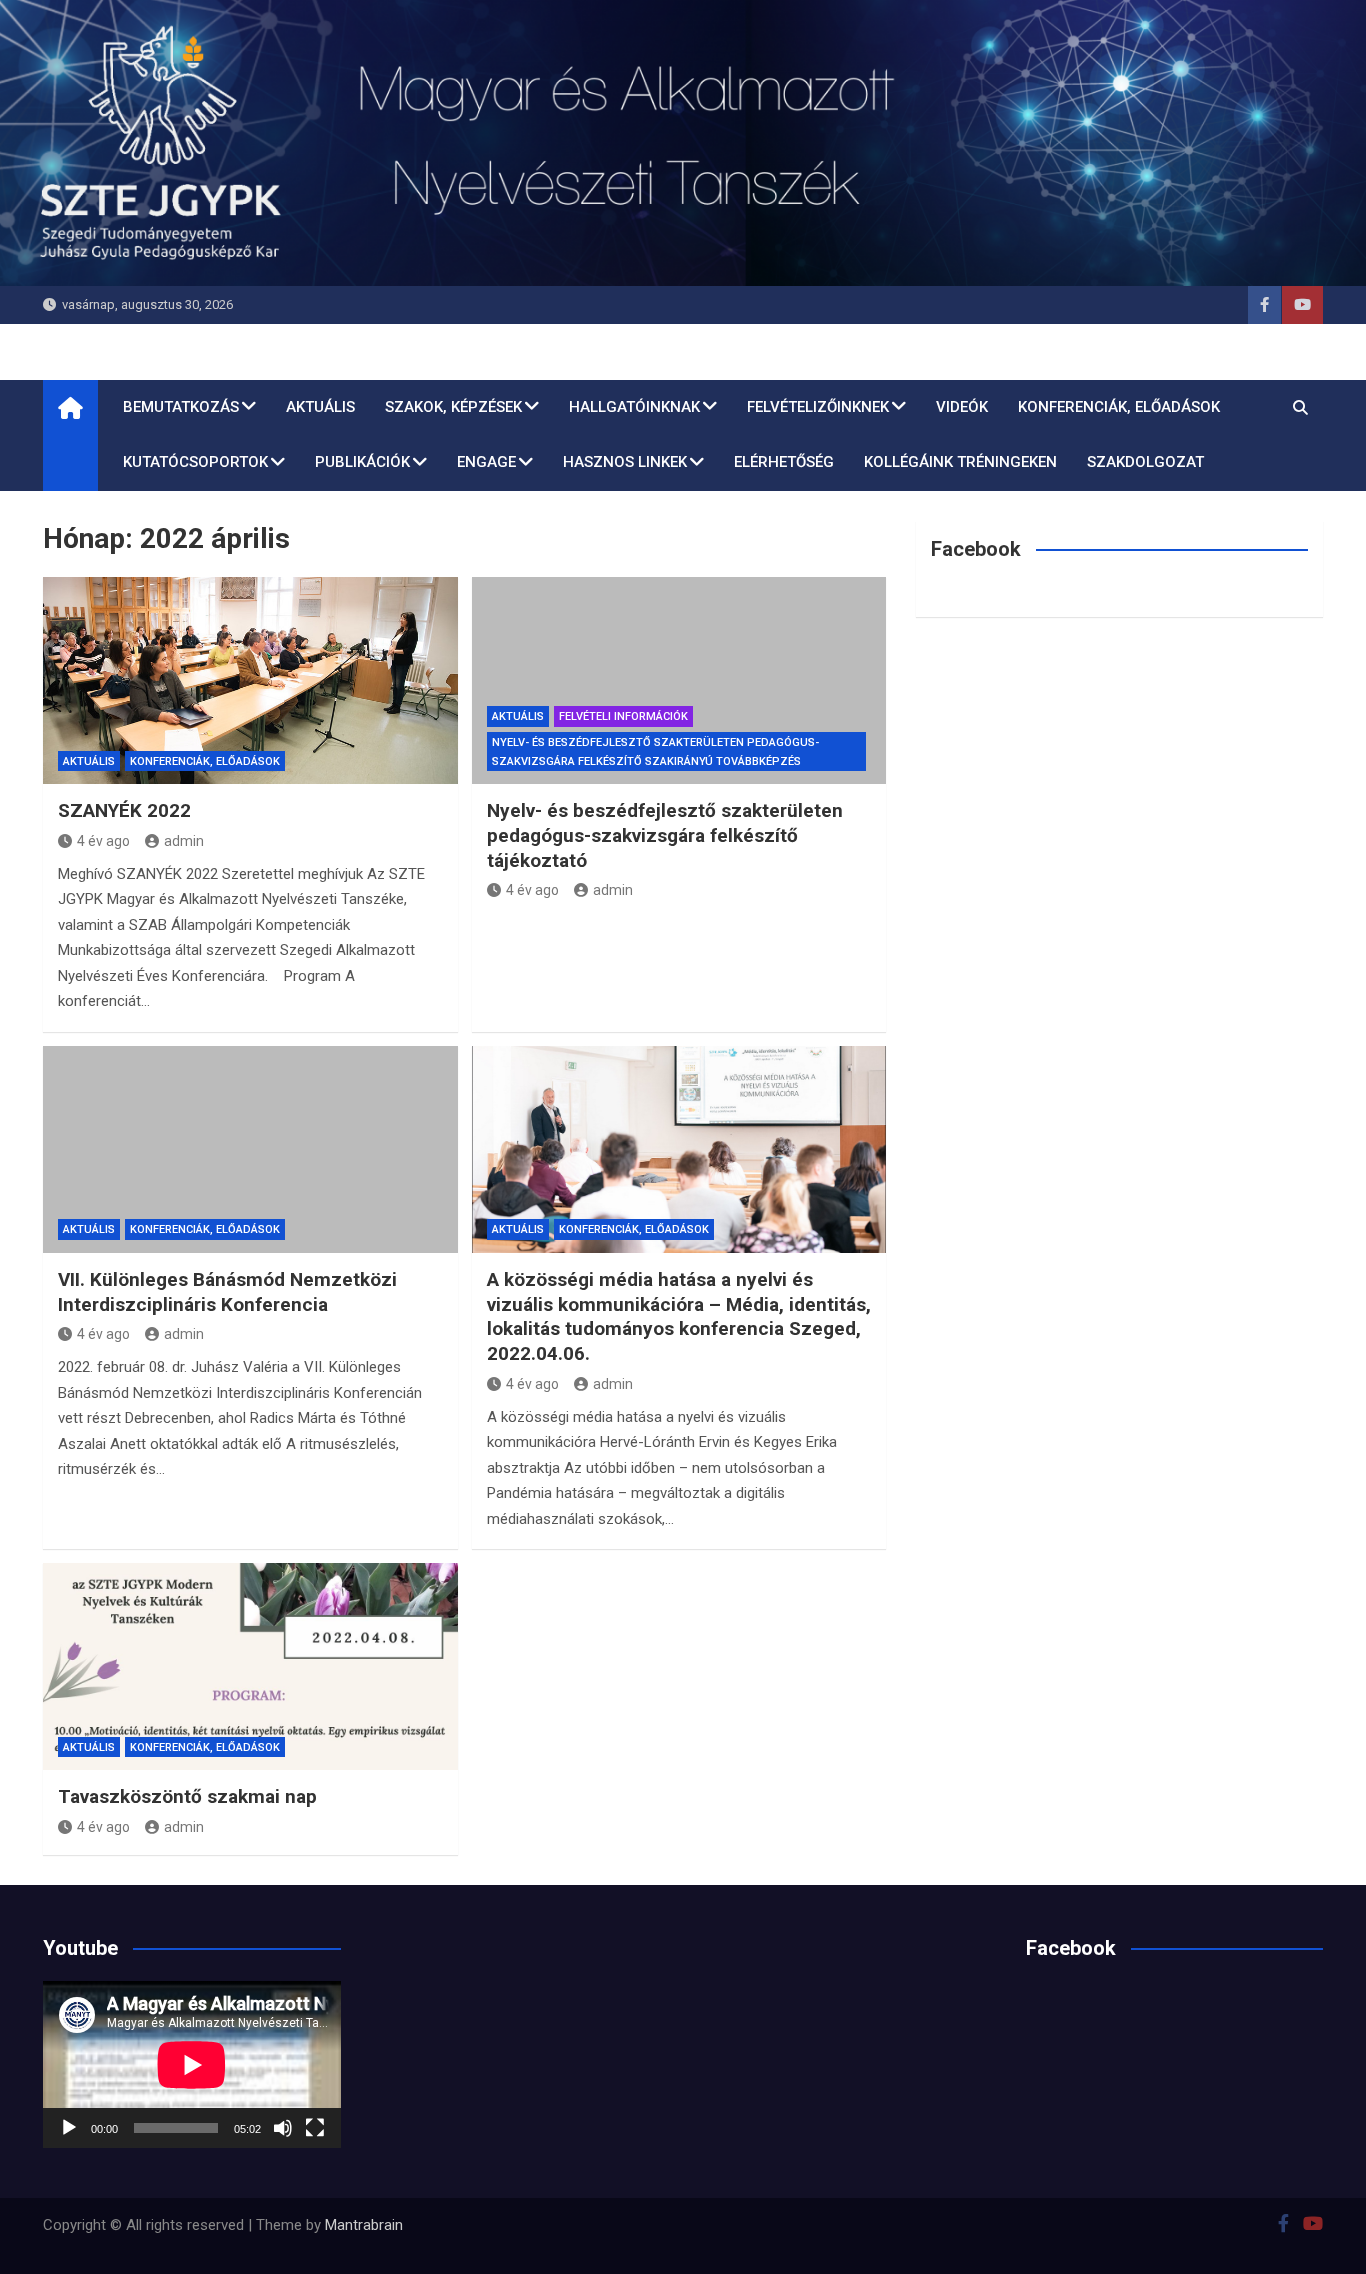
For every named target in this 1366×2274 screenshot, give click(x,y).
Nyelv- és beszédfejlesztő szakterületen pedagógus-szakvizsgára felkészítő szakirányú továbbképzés (655, 752)
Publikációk (362, 462)
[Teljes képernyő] (315, 2128)
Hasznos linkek (625, 462)
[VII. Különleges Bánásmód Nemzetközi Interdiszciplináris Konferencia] (250, 1149)
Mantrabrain (364, 2225)
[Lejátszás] (69, 2128)
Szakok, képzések (453, 407)
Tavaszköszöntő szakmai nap (187, 1796)
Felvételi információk (623, 716)
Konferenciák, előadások (1119, 407)
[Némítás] (283, 2128)
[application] (192, 2064)
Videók (962, 407)
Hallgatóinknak (634, 407)
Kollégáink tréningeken (960, 462)
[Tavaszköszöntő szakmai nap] (250, 1666)
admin (184, 841)
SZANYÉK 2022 (124, 810)
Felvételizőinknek (818, 407)
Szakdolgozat (1145, 462)
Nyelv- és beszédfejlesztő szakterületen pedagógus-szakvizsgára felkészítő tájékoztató (665, 835)
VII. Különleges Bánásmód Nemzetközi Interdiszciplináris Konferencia (227, 1292)
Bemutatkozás (181, 407)
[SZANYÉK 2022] (250, 680)
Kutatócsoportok (195, 462)
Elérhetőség (784, 462)
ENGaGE (486, 462)
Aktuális (320, 407)
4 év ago (103, 841)
